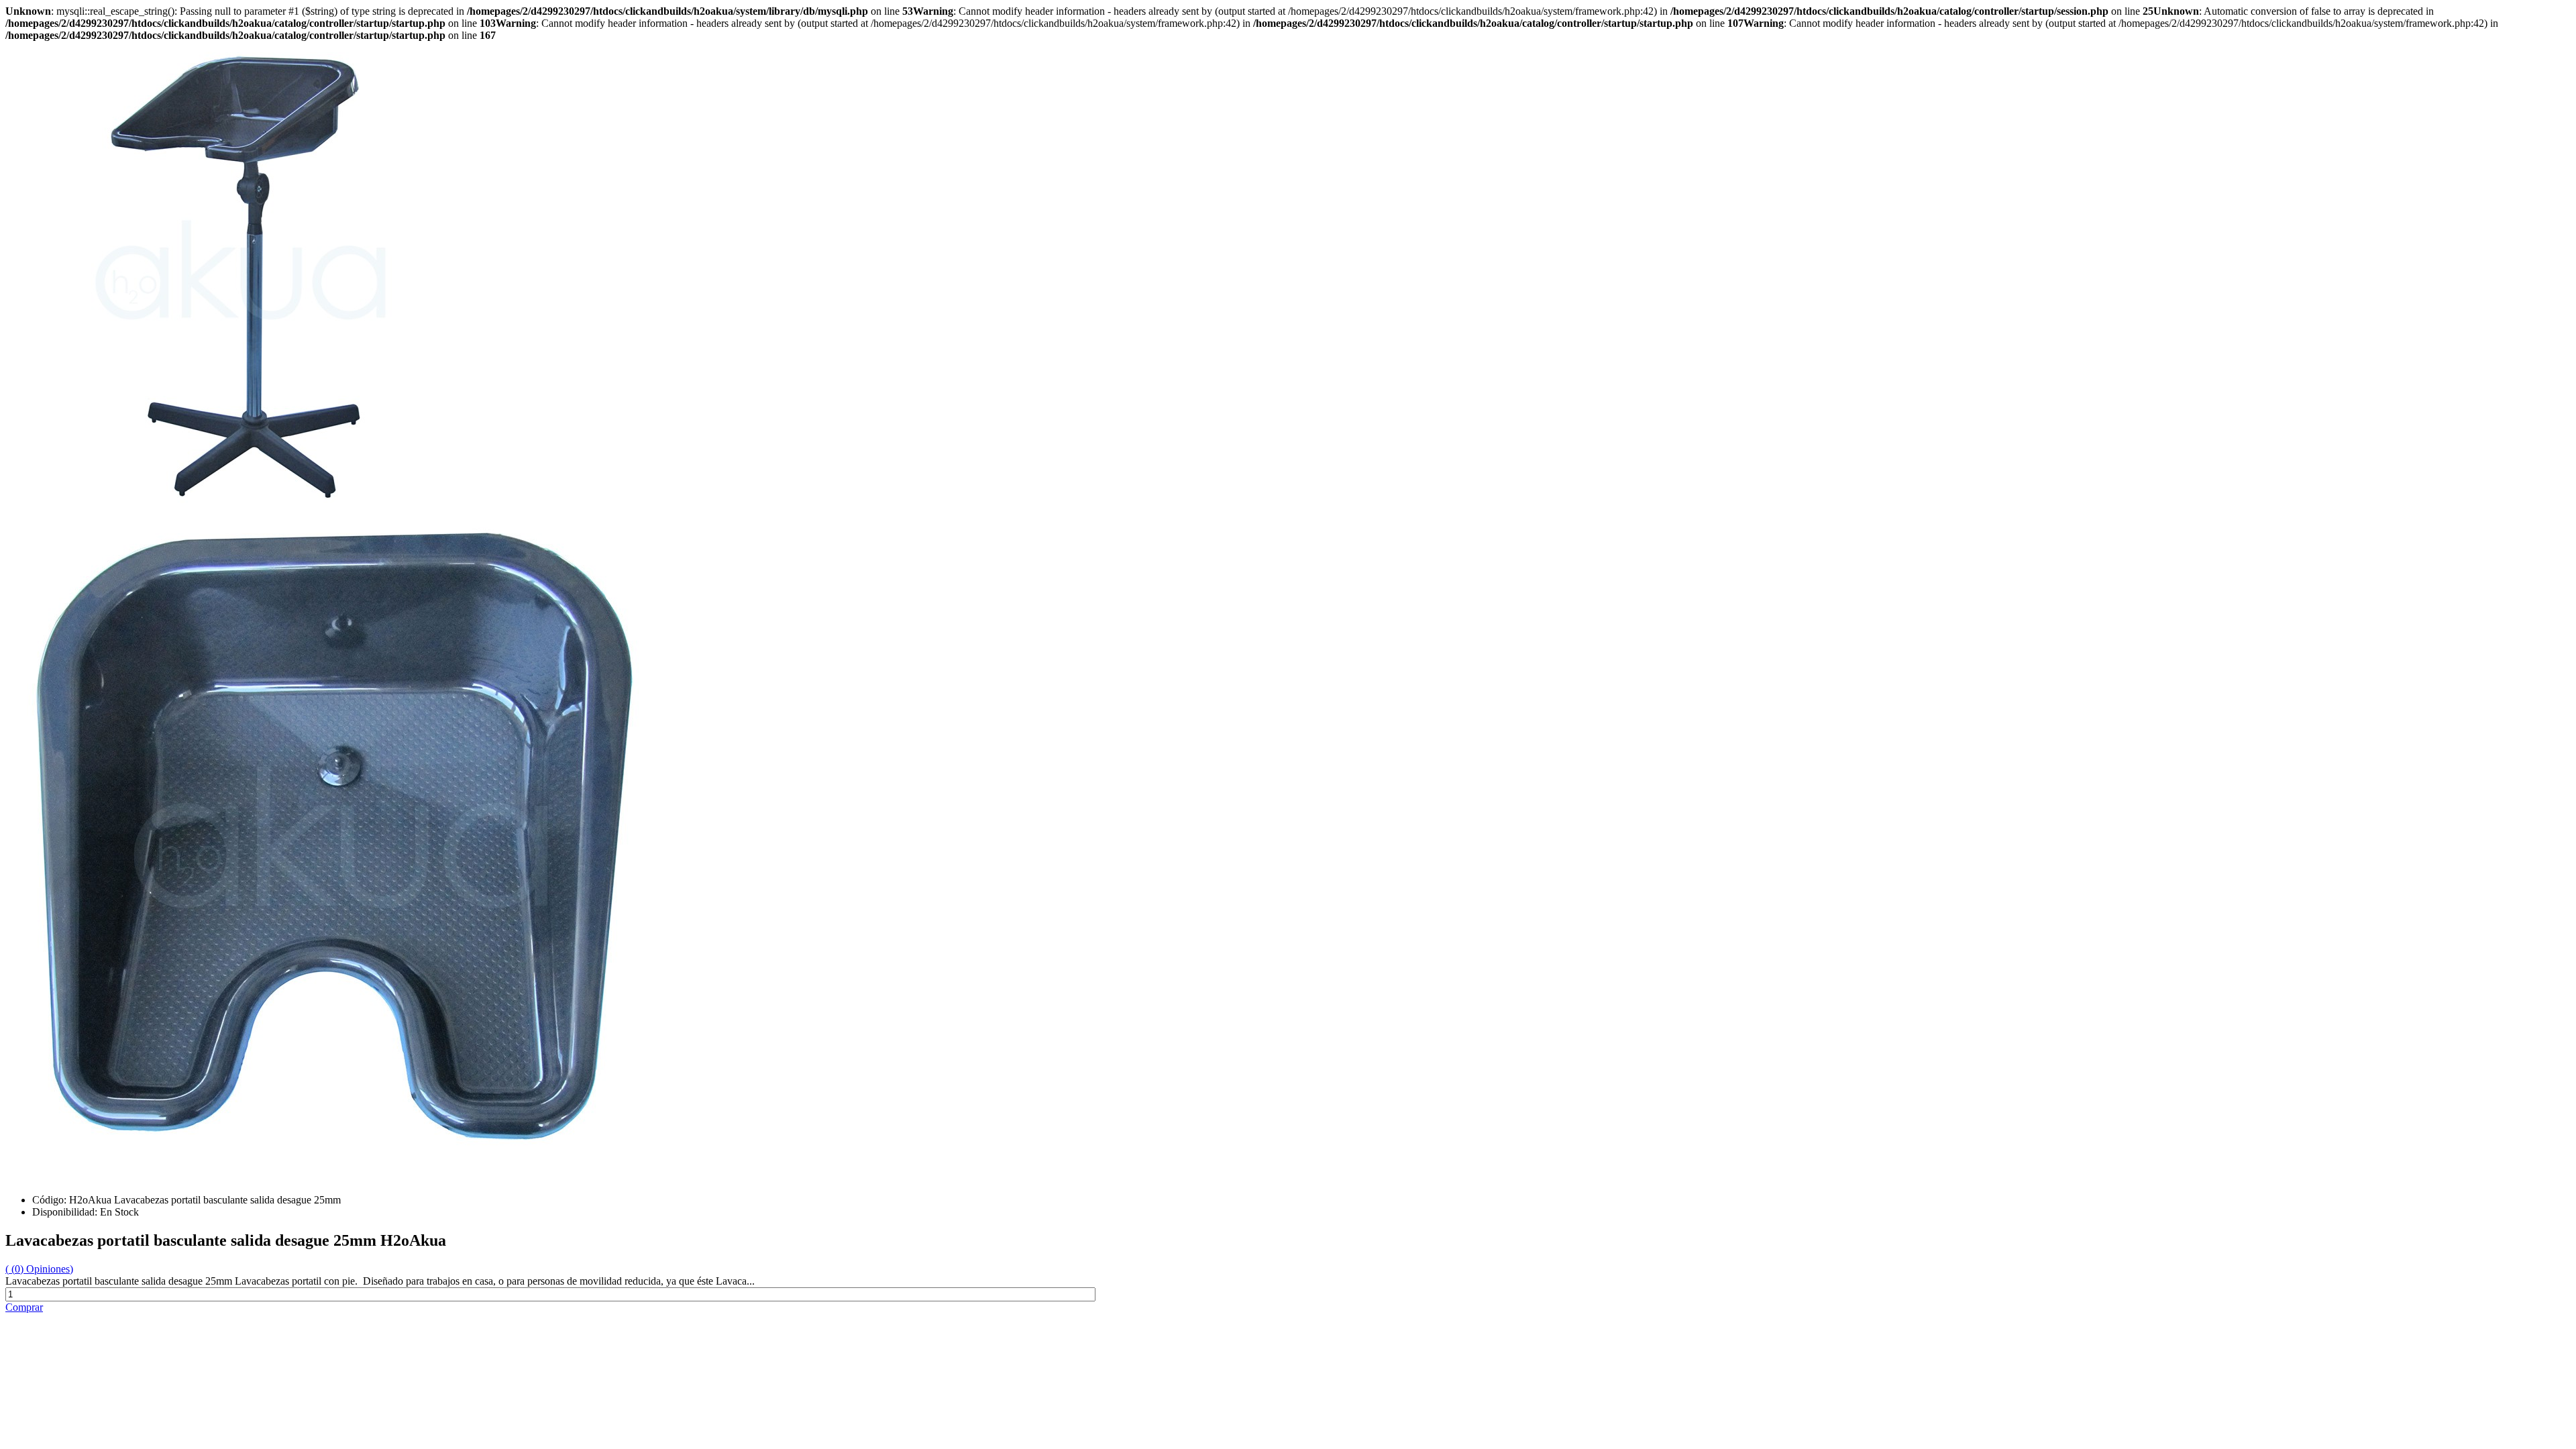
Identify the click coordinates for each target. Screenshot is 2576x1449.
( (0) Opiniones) (39, 1269)
